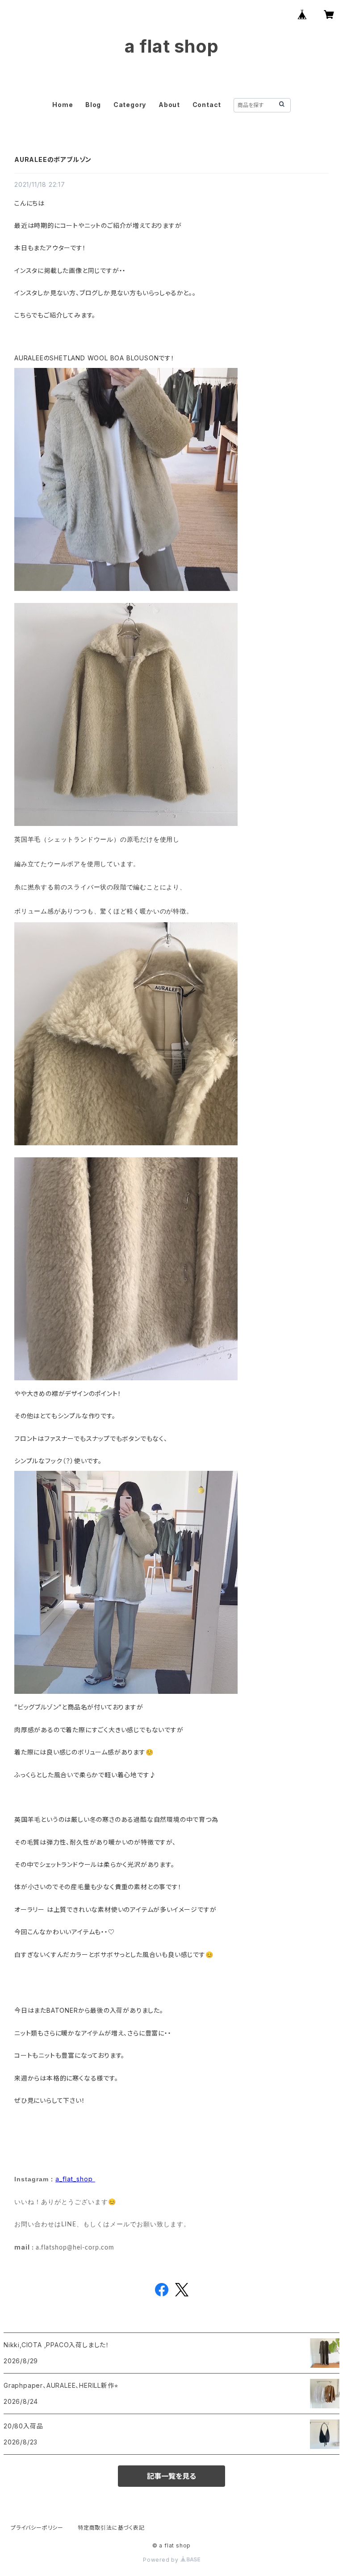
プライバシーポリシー (37, 2528)
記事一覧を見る (171, 2476)
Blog (93, 105)
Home (63, 105)
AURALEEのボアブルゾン (53, 159)
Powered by (162, 2560)
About (169, 105)
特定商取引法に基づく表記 (111, 2528)
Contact (207, 105)
